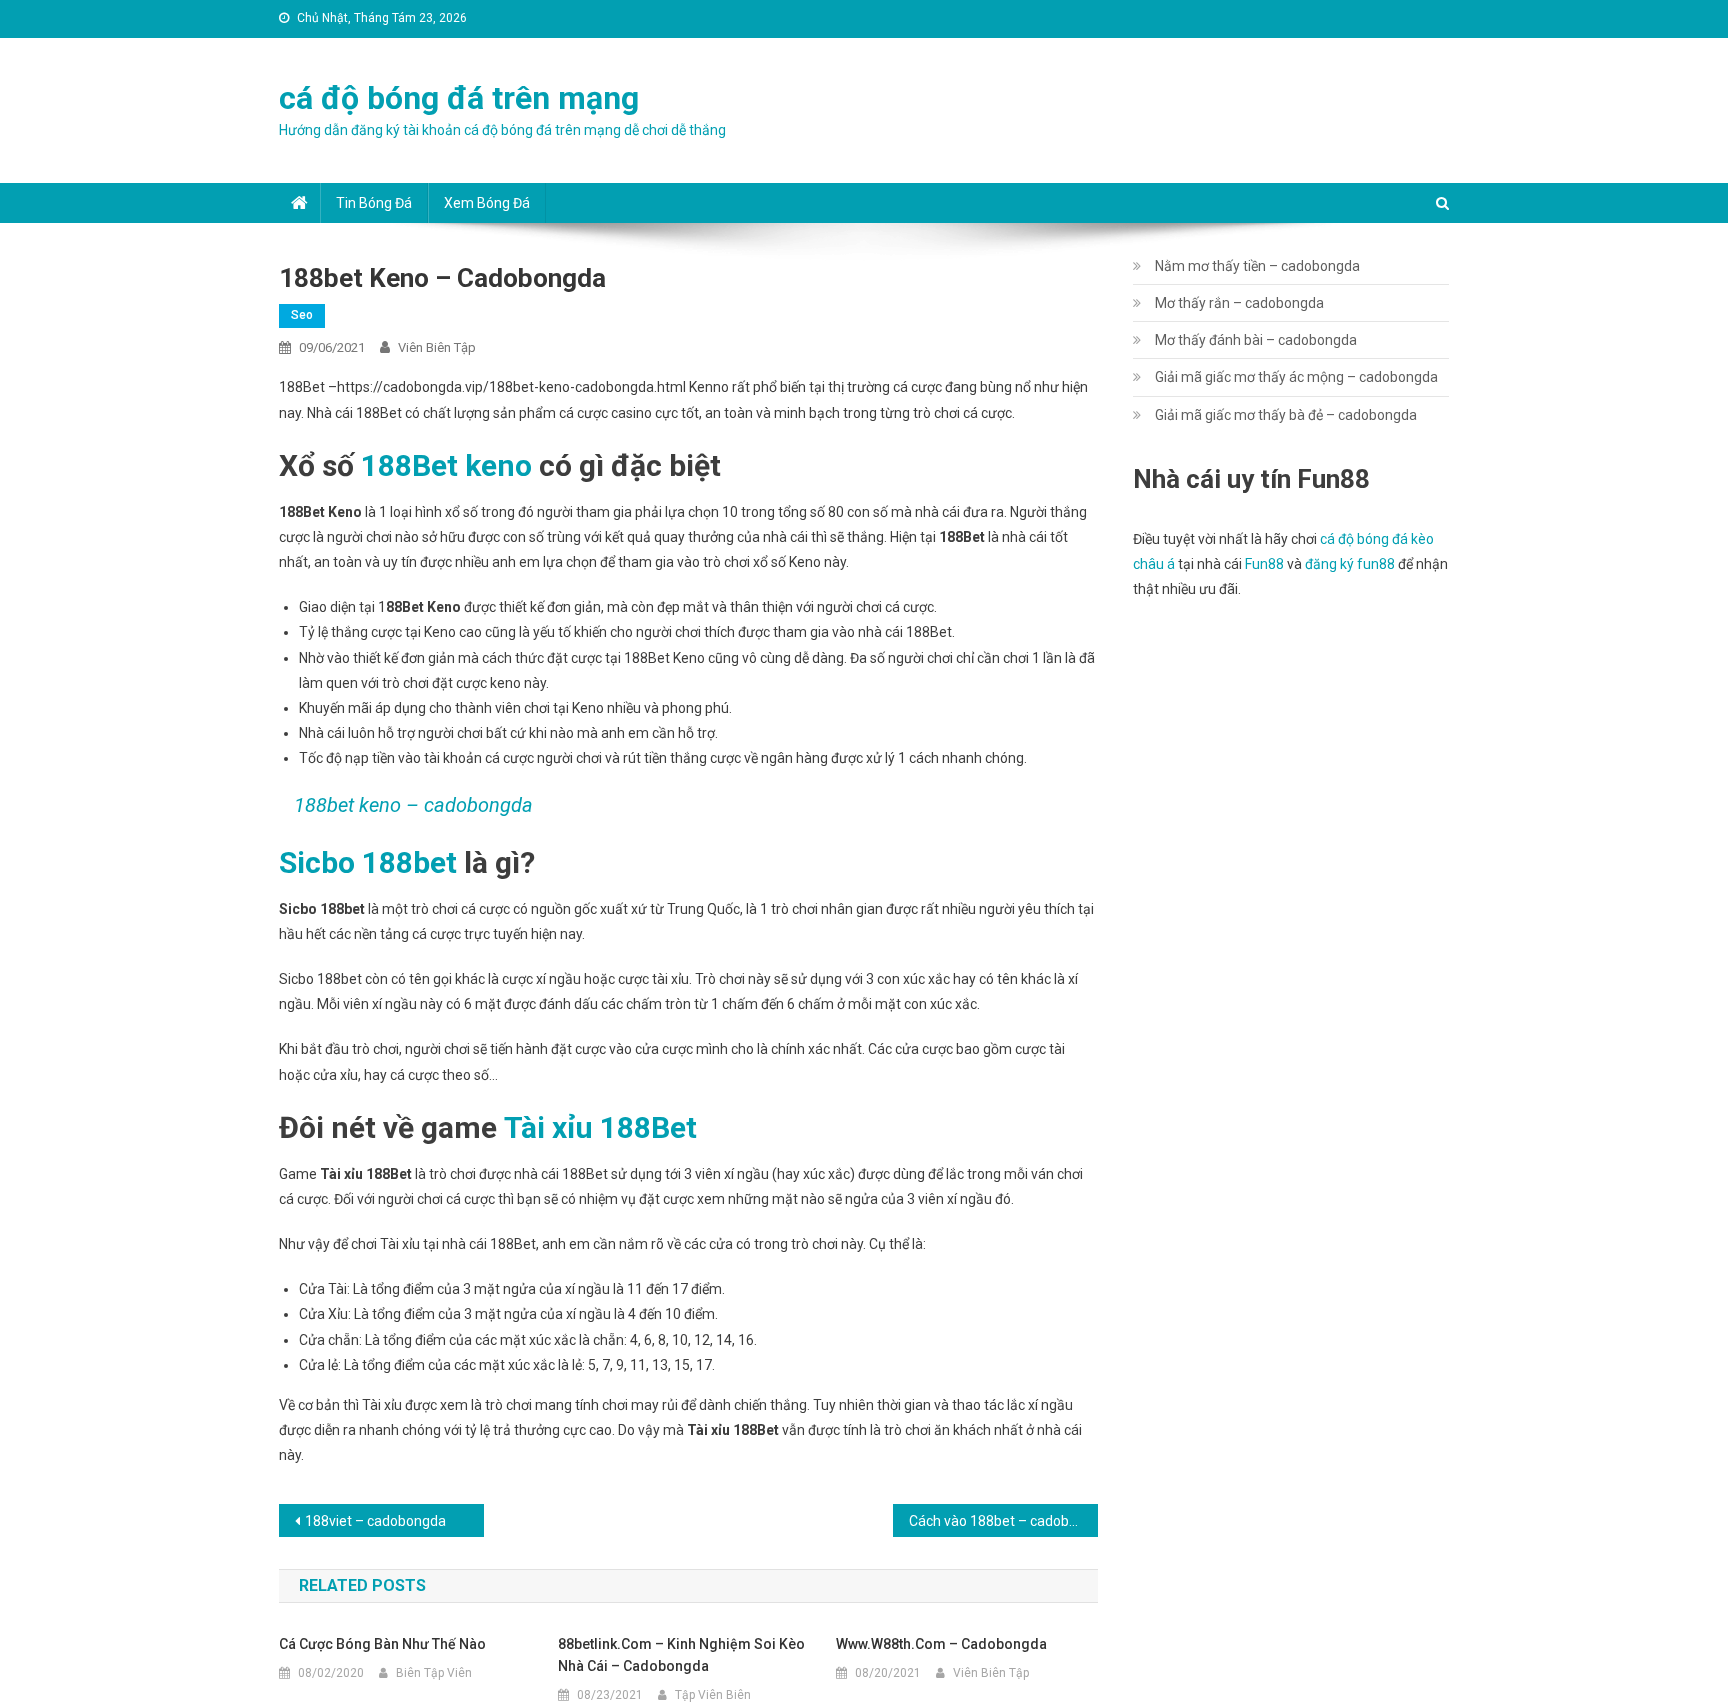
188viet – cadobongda (375, 1521)
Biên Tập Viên (434, 1673)
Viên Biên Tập (437, 347)
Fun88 (1264, 564)
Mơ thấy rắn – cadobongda (1239, 303)
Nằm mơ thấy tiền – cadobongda (1257, 266)
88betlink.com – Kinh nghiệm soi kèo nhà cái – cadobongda (681, 1655)
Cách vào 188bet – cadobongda (1003, 1521)
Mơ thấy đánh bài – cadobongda (1256, 340)
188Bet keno (446, 465)
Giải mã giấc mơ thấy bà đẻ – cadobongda (1286, 415)
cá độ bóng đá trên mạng (459, 98)
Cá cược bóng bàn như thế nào (382, 1644)
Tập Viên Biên (713, 1695)
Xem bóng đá (487, 203)
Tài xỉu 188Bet (600, 1127)
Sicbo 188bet (368, 862)
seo (302, 315)
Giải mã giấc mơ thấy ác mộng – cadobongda (1296, 377)
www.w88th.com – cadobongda (941, 1644)
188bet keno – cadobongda (413, 805)
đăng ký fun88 (1350, 564)
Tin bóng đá (374, 203)
